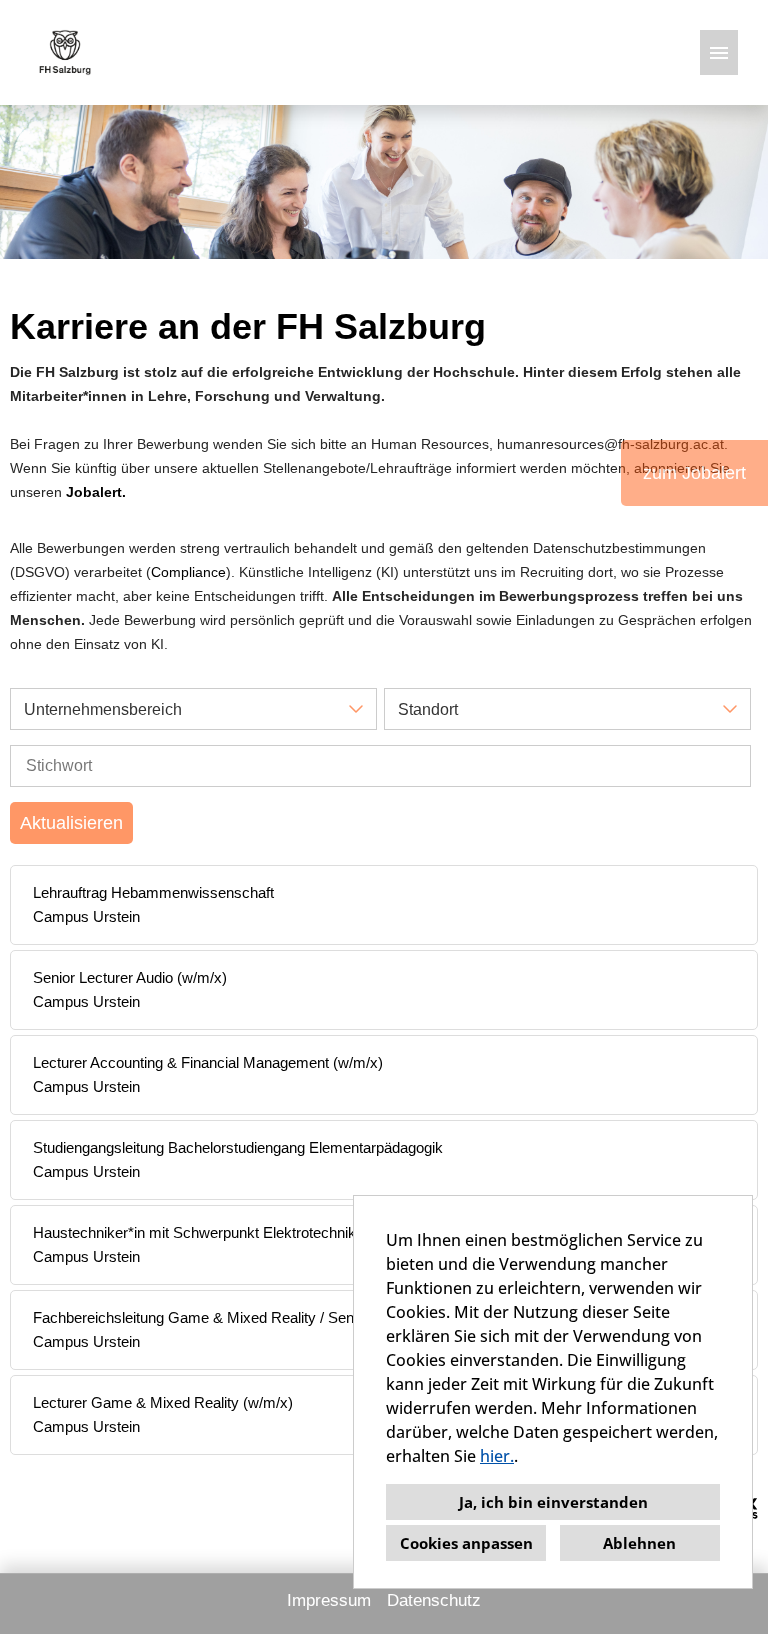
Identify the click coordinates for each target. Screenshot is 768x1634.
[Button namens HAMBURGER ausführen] (719, 52)
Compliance (188, 572)
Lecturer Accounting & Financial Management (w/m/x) (208, 1062)
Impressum (329, 1600)
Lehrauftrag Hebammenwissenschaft (153, 892)
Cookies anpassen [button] (466, 1543)
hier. (497, 1456)
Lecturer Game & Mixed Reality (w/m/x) (163, 1402)
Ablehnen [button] (639, 1543)
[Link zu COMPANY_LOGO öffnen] (65, 52)
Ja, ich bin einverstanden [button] (553, 1502)
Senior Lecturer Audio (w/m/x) (130, 977)
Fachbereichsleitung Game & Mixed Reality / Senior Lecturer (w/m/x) (257, 1317)
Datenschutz (434, 1600)
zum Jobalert (694, 473)
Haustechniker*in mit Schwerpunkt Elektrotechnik (194, 1232)
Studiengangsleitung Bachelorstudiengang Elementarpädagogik (238, 1147)
